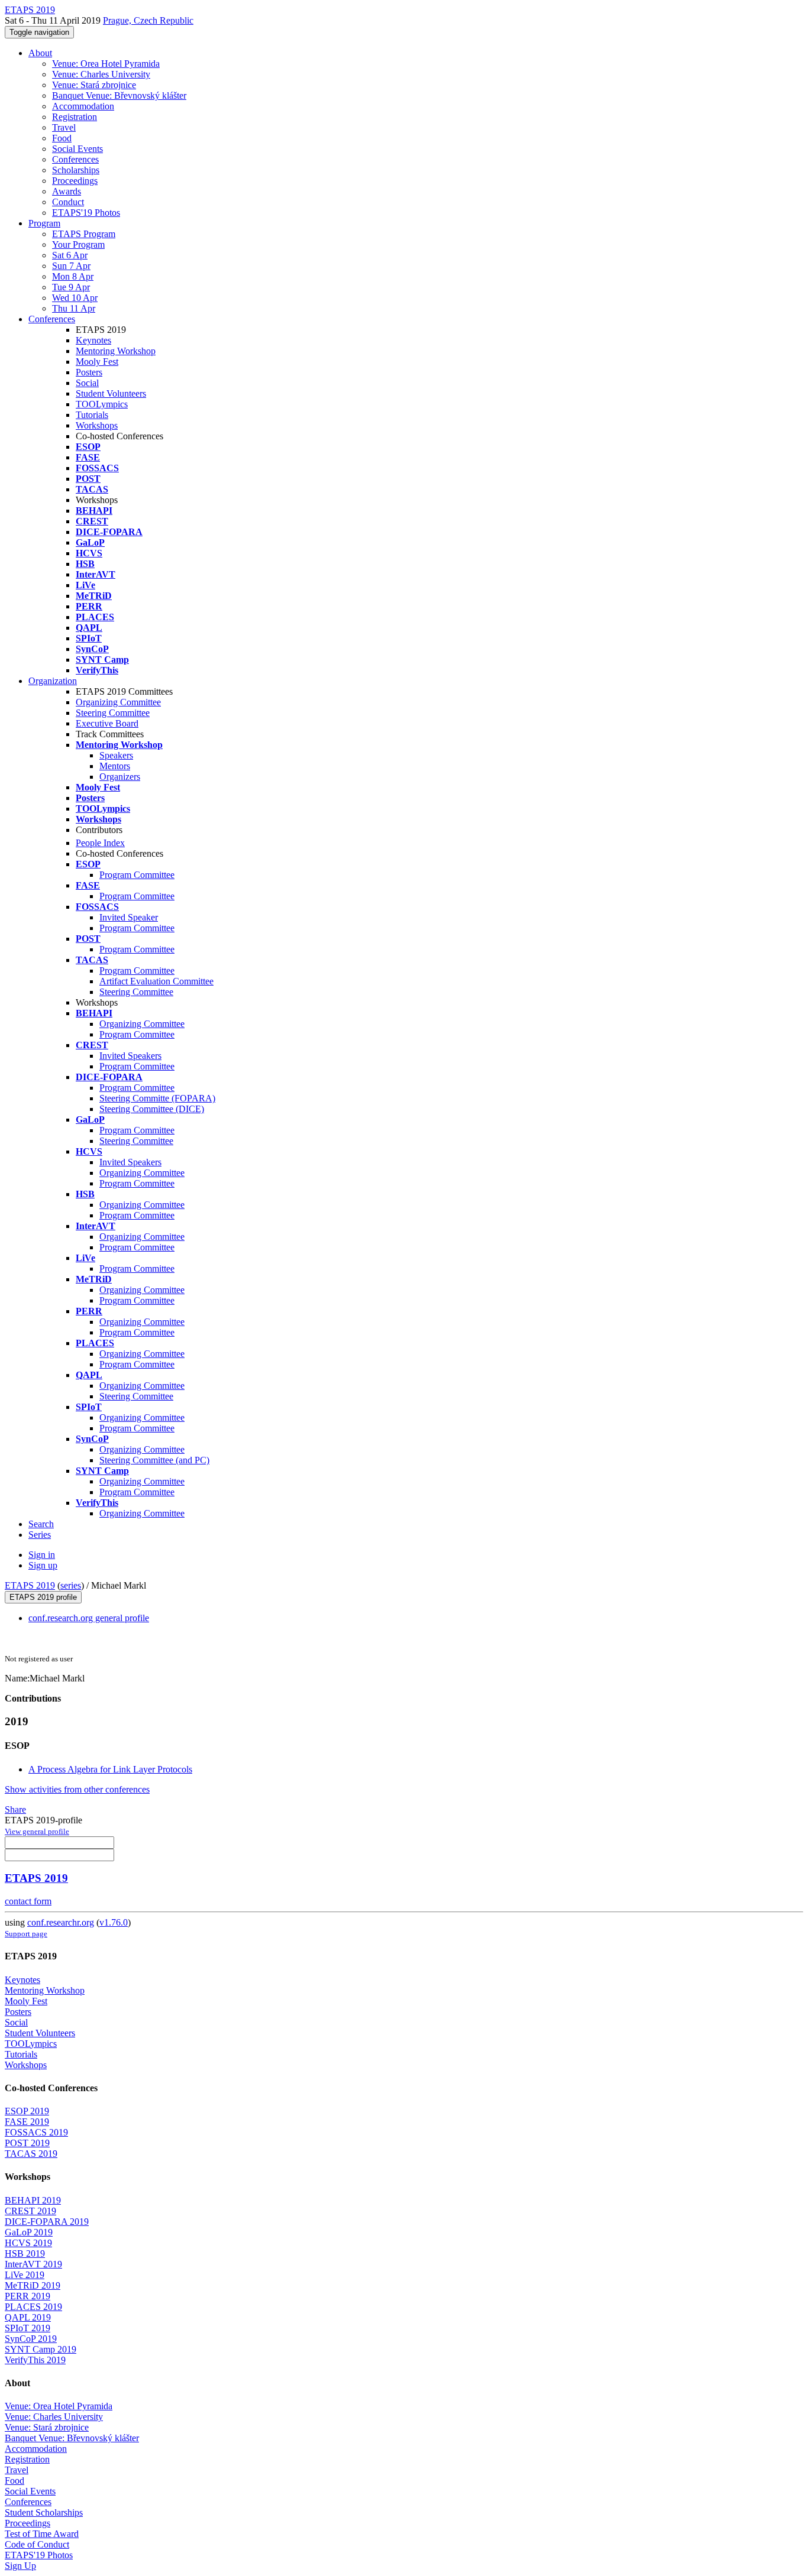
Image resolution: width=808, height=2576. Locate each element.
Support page (26, 1934)
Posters (89, 372)
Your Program (78, 244)
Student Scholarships (44, 2512)
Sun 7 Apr (71, 266)
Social (87, 383)
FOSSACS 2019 (36, 2132)
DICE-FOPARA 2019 (47, 2222)
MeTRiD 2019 (33, 2285)
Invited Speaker (129, 917)
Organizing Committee (118, 702)
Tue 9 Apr (71, 287)
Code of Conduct (37, 2544)
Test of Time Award (42, 2534)
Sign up (43, 1565)
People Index (100, 843)
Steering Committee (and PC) (154, 1460)
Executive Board (107, 723)
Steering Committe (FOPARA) (157, 1098)
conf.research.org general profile (89, 1618)
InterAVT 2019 (33, 2264)
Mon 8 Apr (73, 276)
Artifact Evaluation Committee (156, 981)
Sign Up (20, 2566)
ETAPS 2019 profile (43, 1597)
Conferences (75, 159)
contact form (28, 1901)
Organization (53, 681)
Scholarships (76, 170)
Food (62, 138)
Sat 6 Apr (70, 255)
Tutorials (92, 415)
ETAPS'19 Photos (86, 213)
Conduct (68, 202)
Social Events (77, 149)
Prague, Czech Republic (148, 20)
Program (44, 223)
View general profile (37, 1831)
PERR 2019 (28, 2296)
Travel (64, 127)
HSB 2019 (25, 2253)
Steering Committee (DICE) (152, 1109)
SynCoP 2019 (31, 2339)
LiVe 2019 (25, 2275)
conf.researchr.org (61, 1922)
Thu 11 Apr (74, 308)
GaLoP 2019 (29, 2232)
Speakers (116, 755)
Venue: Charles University (101, 74)
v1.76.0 (114, 1922)
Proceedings (75, 181)
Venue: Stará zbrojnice (94, 85)
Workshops (97, 425)
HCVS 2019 (28, 2243)
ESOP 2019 (27, 2111)
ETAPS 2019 (30, 1585)
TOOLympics (102, 404)
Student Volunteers (111, 393)
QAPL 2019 (28, 2317)
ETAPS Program (84, 234)
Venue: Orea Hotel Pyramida (106, 64)
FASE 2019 (27, 2122)
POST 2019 (27, 2143)
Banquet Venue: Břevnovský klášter (119, 95)
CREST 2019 (30, 2211)
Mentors (115, 766)
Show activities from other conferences (77, 1789)
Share (15, 1809)
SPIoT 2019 (28, 2328)
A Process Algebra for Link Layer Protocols (110, 1769)
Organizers (120, 777)
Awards (67, 191)
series (71, 1585)
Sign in (42, 1555)
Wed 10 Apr (75, 298)
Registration (75, 117)
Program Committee (137, 875)
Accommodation (83, 106)
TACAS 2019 (31, 2154)
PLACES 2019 (33, 2307)
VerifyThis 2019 (35, 2360)
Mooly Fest (97, 362)
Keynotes (93, 340)
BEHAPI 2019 (33, 2200)
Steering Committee (113, 713)
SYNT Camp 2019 (41, 2349)
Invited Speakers (130, 1056)
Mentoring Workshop (116, 351)
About (40, 53)
